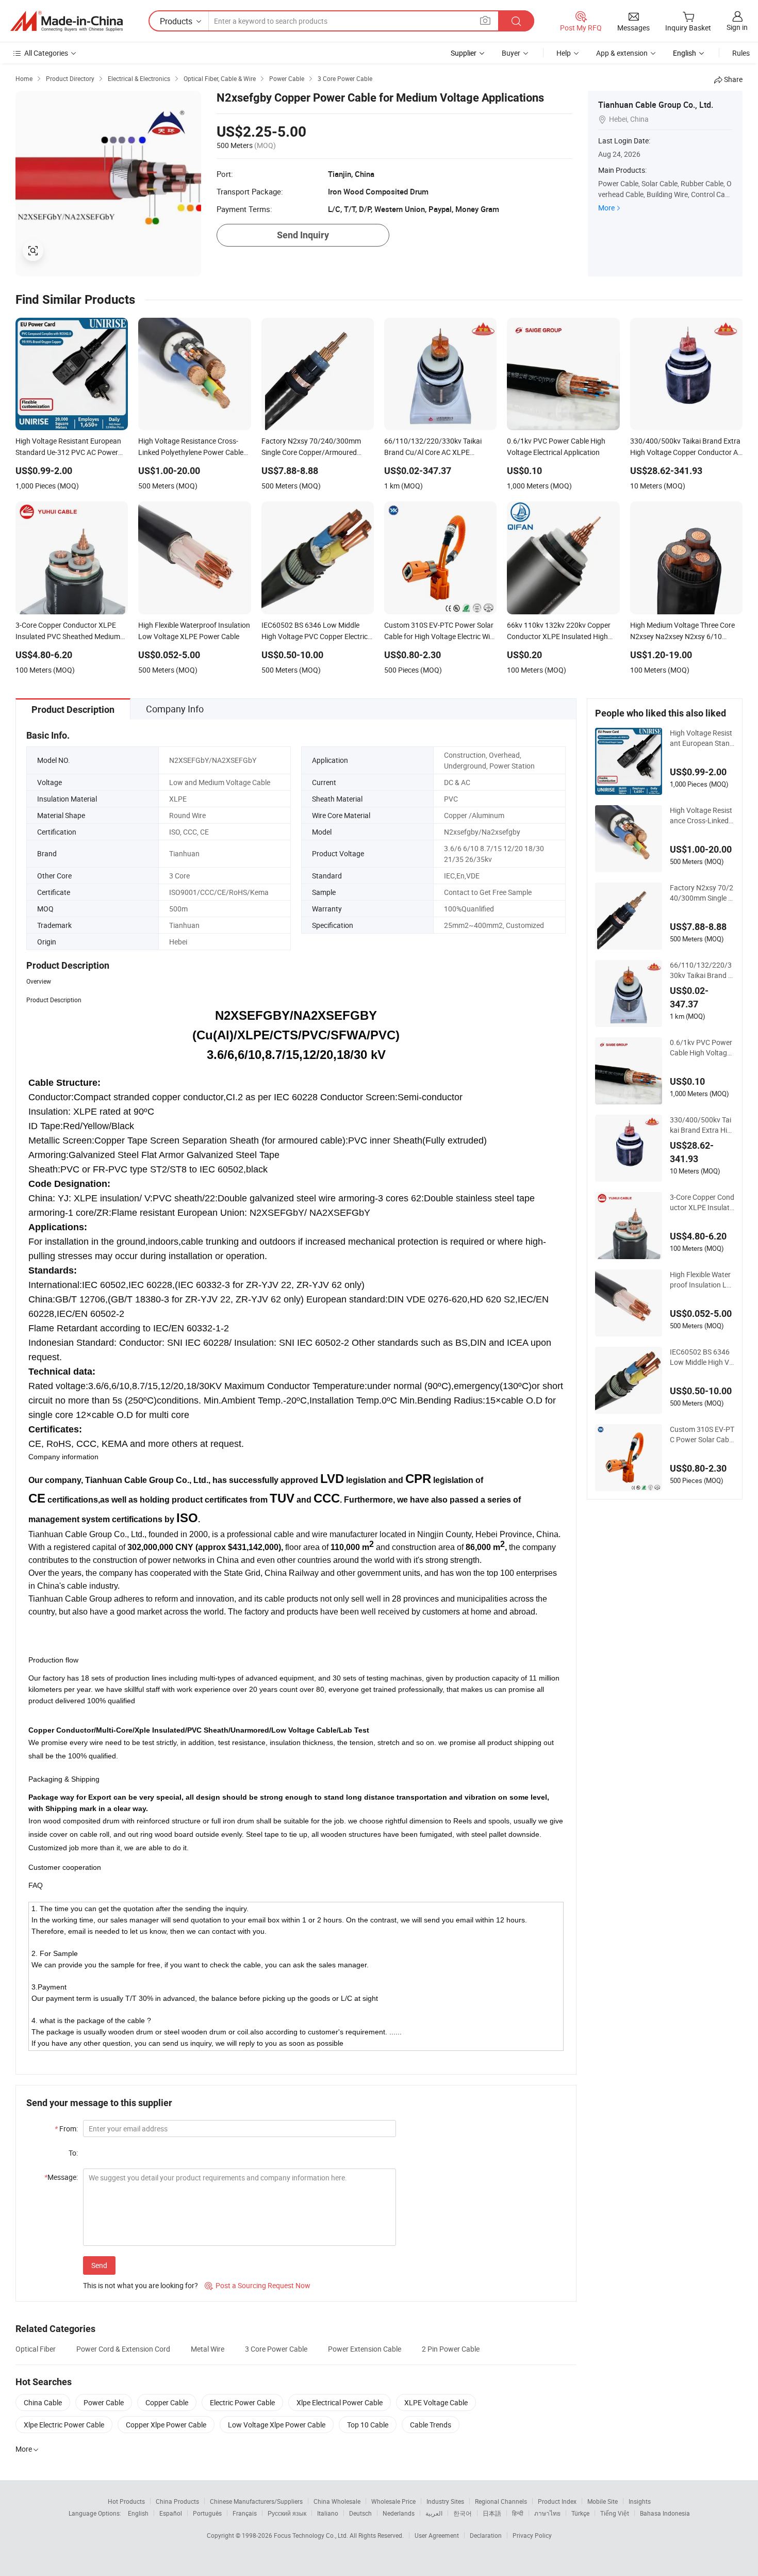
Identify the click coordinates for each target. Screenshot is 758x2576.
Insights (640, 2501)
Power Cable (104, 2402)
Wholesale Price (393, 2501)
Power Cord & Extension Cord (123, 2349)
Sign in (737, 27)
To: (73, 2153)
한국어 (463, 2513)
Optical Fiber (36, 2349)
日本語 (492, 2513)
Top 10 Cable (368, 2425)
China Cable (43, 2402)
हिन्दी (518, 2513)
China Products (177, 2501)
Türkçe (580, 2513)
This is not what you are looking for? (141, 2285)
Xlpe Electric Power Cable (64, 2425)
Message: (61, 2177)
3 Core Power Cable (276, 2349)
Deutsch (360, 2513)
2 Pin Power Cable (451, 2349)
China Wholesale (337, 2501)
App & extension (622, 53)
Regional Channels (501, 2501)
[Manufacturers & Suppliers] (67, 21)
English (138, 2513)
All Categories (46, 53)
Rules (741, 53)
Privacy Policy (532, 2535)
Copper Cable (167, 2402)
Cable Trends (431, 2425)
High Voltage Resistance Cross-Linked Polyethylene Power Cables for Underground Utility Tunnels (702, 816)
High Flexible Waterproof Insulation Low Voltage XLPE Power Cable (701, 1280)
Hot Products (126, 2501)
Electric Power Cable (242, 2402)
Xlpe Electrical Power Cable (340, 2402)
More (606, 208)
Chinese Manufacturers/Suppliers (256, 2501)
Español (171, 2513)
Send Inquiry (303, 235)
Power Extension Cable (365, 2349)
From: (66, 2129)
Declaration (486, 2535)
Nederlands (399, 2513)
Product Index (557, 2501)
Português (207, 2513)
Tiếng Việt (615, 2513)
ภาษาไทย (547, 2513)
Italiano (328, 2513)
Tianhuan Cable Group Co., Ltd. (656, 105)
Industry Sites (445, 2501)
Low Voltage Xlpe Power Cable (277, 2425)
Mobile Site (603, 2501)
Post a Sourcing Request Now (258, 2285)
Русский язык (287, 2513)
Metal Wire (208, 2349)
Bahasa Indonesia (665, 2513)
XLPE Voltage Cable (436, 2402)
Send (99, 2265)
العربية (434, 2513)
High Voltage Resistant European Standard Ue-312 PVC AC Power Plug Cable (702, 738)
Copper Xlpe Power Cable (166, 2425)
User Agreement (437, 2535)
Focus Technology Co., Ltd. (312, 2535)
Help (564, 53)
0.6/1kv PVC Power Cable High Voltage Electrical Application (701, 1048)
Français (245, 2513)
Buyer (511, 53)
